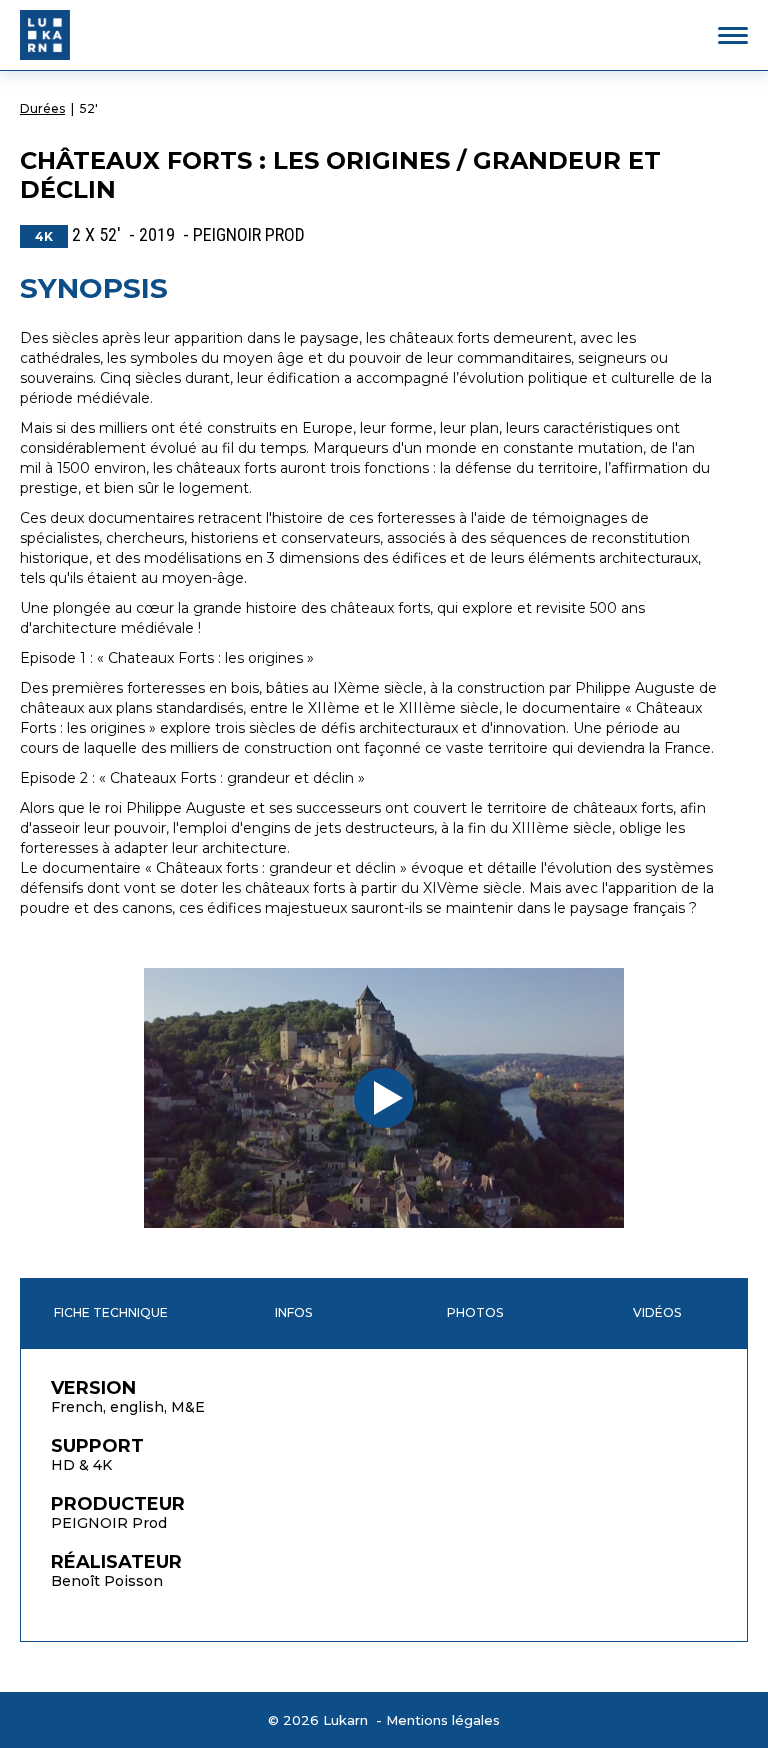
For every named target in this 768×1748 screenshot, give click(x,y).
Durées (42, 108)
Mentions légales (443, 1720)
